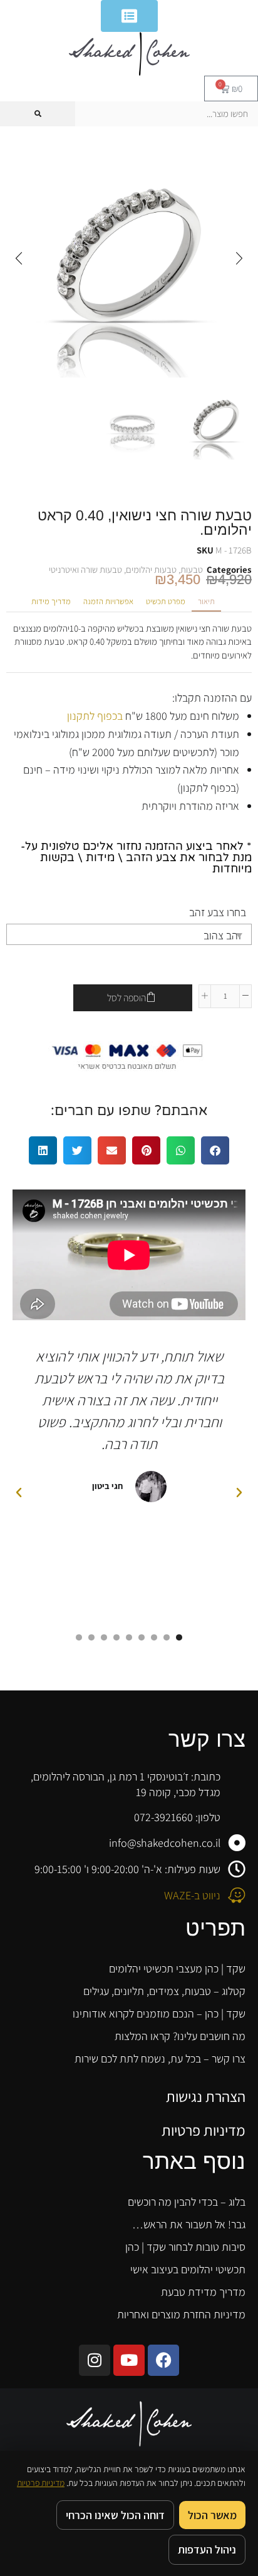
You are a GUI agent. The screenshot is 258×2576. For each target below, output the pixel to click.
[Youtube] (129, 2360)
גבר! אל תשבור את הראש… (189, 2224)
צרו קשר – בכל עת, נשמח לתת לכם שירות (160, 2058)
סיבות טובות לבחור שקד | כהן (185, 2247)
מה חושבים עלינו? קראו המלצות (180, 2036)
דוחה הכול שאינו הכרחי (115, 2515)
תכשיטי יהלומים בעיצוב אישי (188, 2269)
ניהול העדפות (207, 2549)
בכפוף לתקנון (95, 716)
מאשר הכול (212, 2515)
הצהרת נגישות (206, 2096)
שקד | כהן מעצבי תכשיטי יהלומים (177, 1968)
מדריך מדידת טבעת (203, 2292)
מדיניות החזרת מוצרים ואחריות (181, 2314)
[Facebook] (163, 2360)
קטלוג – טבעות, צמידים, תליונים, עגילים (164, 1991)
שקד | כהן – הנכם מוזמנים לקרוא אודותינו (159, 2013)
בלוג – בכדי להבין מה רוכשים (187, 2202)
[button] (239, 258)
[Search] (38, 114)
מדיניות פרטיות (204, 2130)
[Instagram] (95, 2360)
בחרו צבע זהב (218, 912)
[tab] (206, 602)
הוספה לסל (126, 998)
